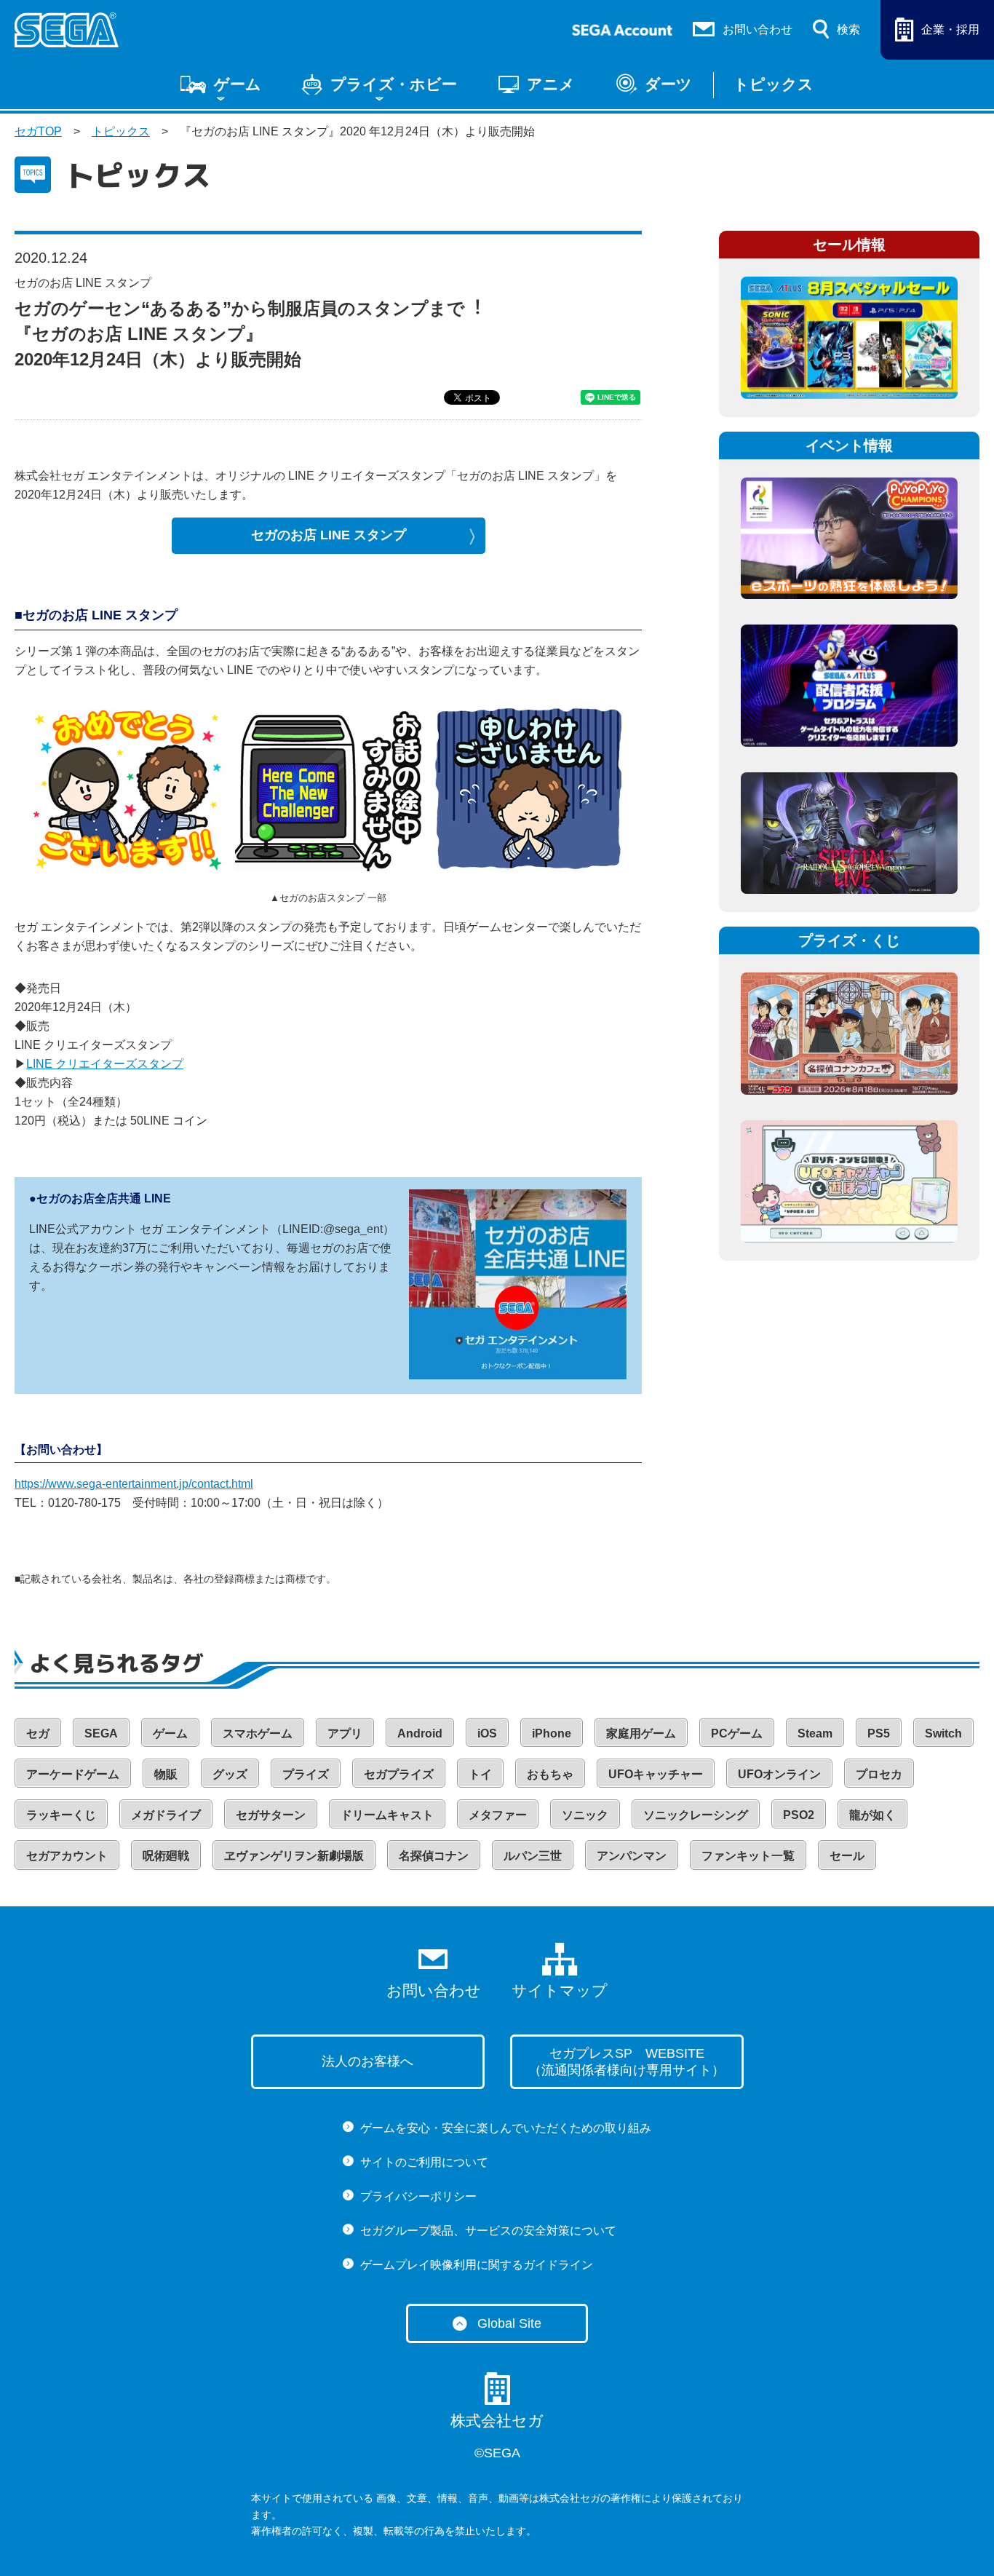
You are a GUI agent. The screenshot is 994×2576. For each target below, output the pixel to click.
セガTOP (38, 131)
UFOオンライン (779, 1774)
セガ (38, 1733)
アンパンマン (632, 1856)
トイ (480, 1774)
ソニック (585, 1815)
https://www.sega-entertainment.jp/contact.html (134, 1484)
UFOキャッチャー (656, 1774)
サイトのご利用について (424, 2162)
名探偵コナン (434, 1856)
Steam (815, 1733)
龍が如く (872, 1815)
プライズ (306, 1774)
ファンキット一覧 (748, 1856)
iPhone (552, 1733)
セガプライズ (399, 1774)
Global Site (509, 2323)
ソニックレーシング (696, 1815)
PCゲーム (737, 1733)
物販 (166, 1774)
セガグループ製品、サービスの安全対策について (488, 2231)
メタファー (498, 1815)
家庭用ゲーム (641, 1733)
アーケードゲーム (73, 1774)
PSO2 (799, 1815)
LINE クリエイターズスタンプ (105, 1064)
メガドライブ (166, 1815)
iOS (487, 1733)
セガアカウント (67, 1856)
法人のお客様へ (367, 2061)
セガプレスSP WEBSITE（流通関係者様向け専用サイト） (627, 2062)
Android (420, 1733)
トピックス (774, 84)
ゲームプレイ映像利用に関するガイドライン (477, 2265)
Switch (943, 1733)
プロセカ (879, 1774)
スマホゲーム (258, 1733)
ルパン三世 (533, 1856)
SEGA (101, 1733)
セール (847, 1856)
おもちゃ (550, 1774)
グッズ (230, 1774)
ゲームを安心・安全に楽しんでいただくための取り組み (506, 2128)
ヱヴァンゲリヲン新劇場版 (294, 1856)
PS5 (879, 1733)
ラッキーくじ (61, 1815)
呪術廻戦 (166, 1856)
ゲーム (238, 84)
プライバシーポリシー (418, 2196)
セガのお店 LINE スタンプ (329, 535)
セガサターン (271, 1815)
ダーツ (668, 84)
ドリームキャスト (387, 1815)
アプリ (345, 1733)
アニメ (551, 84)
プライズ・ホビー (394, 84)
